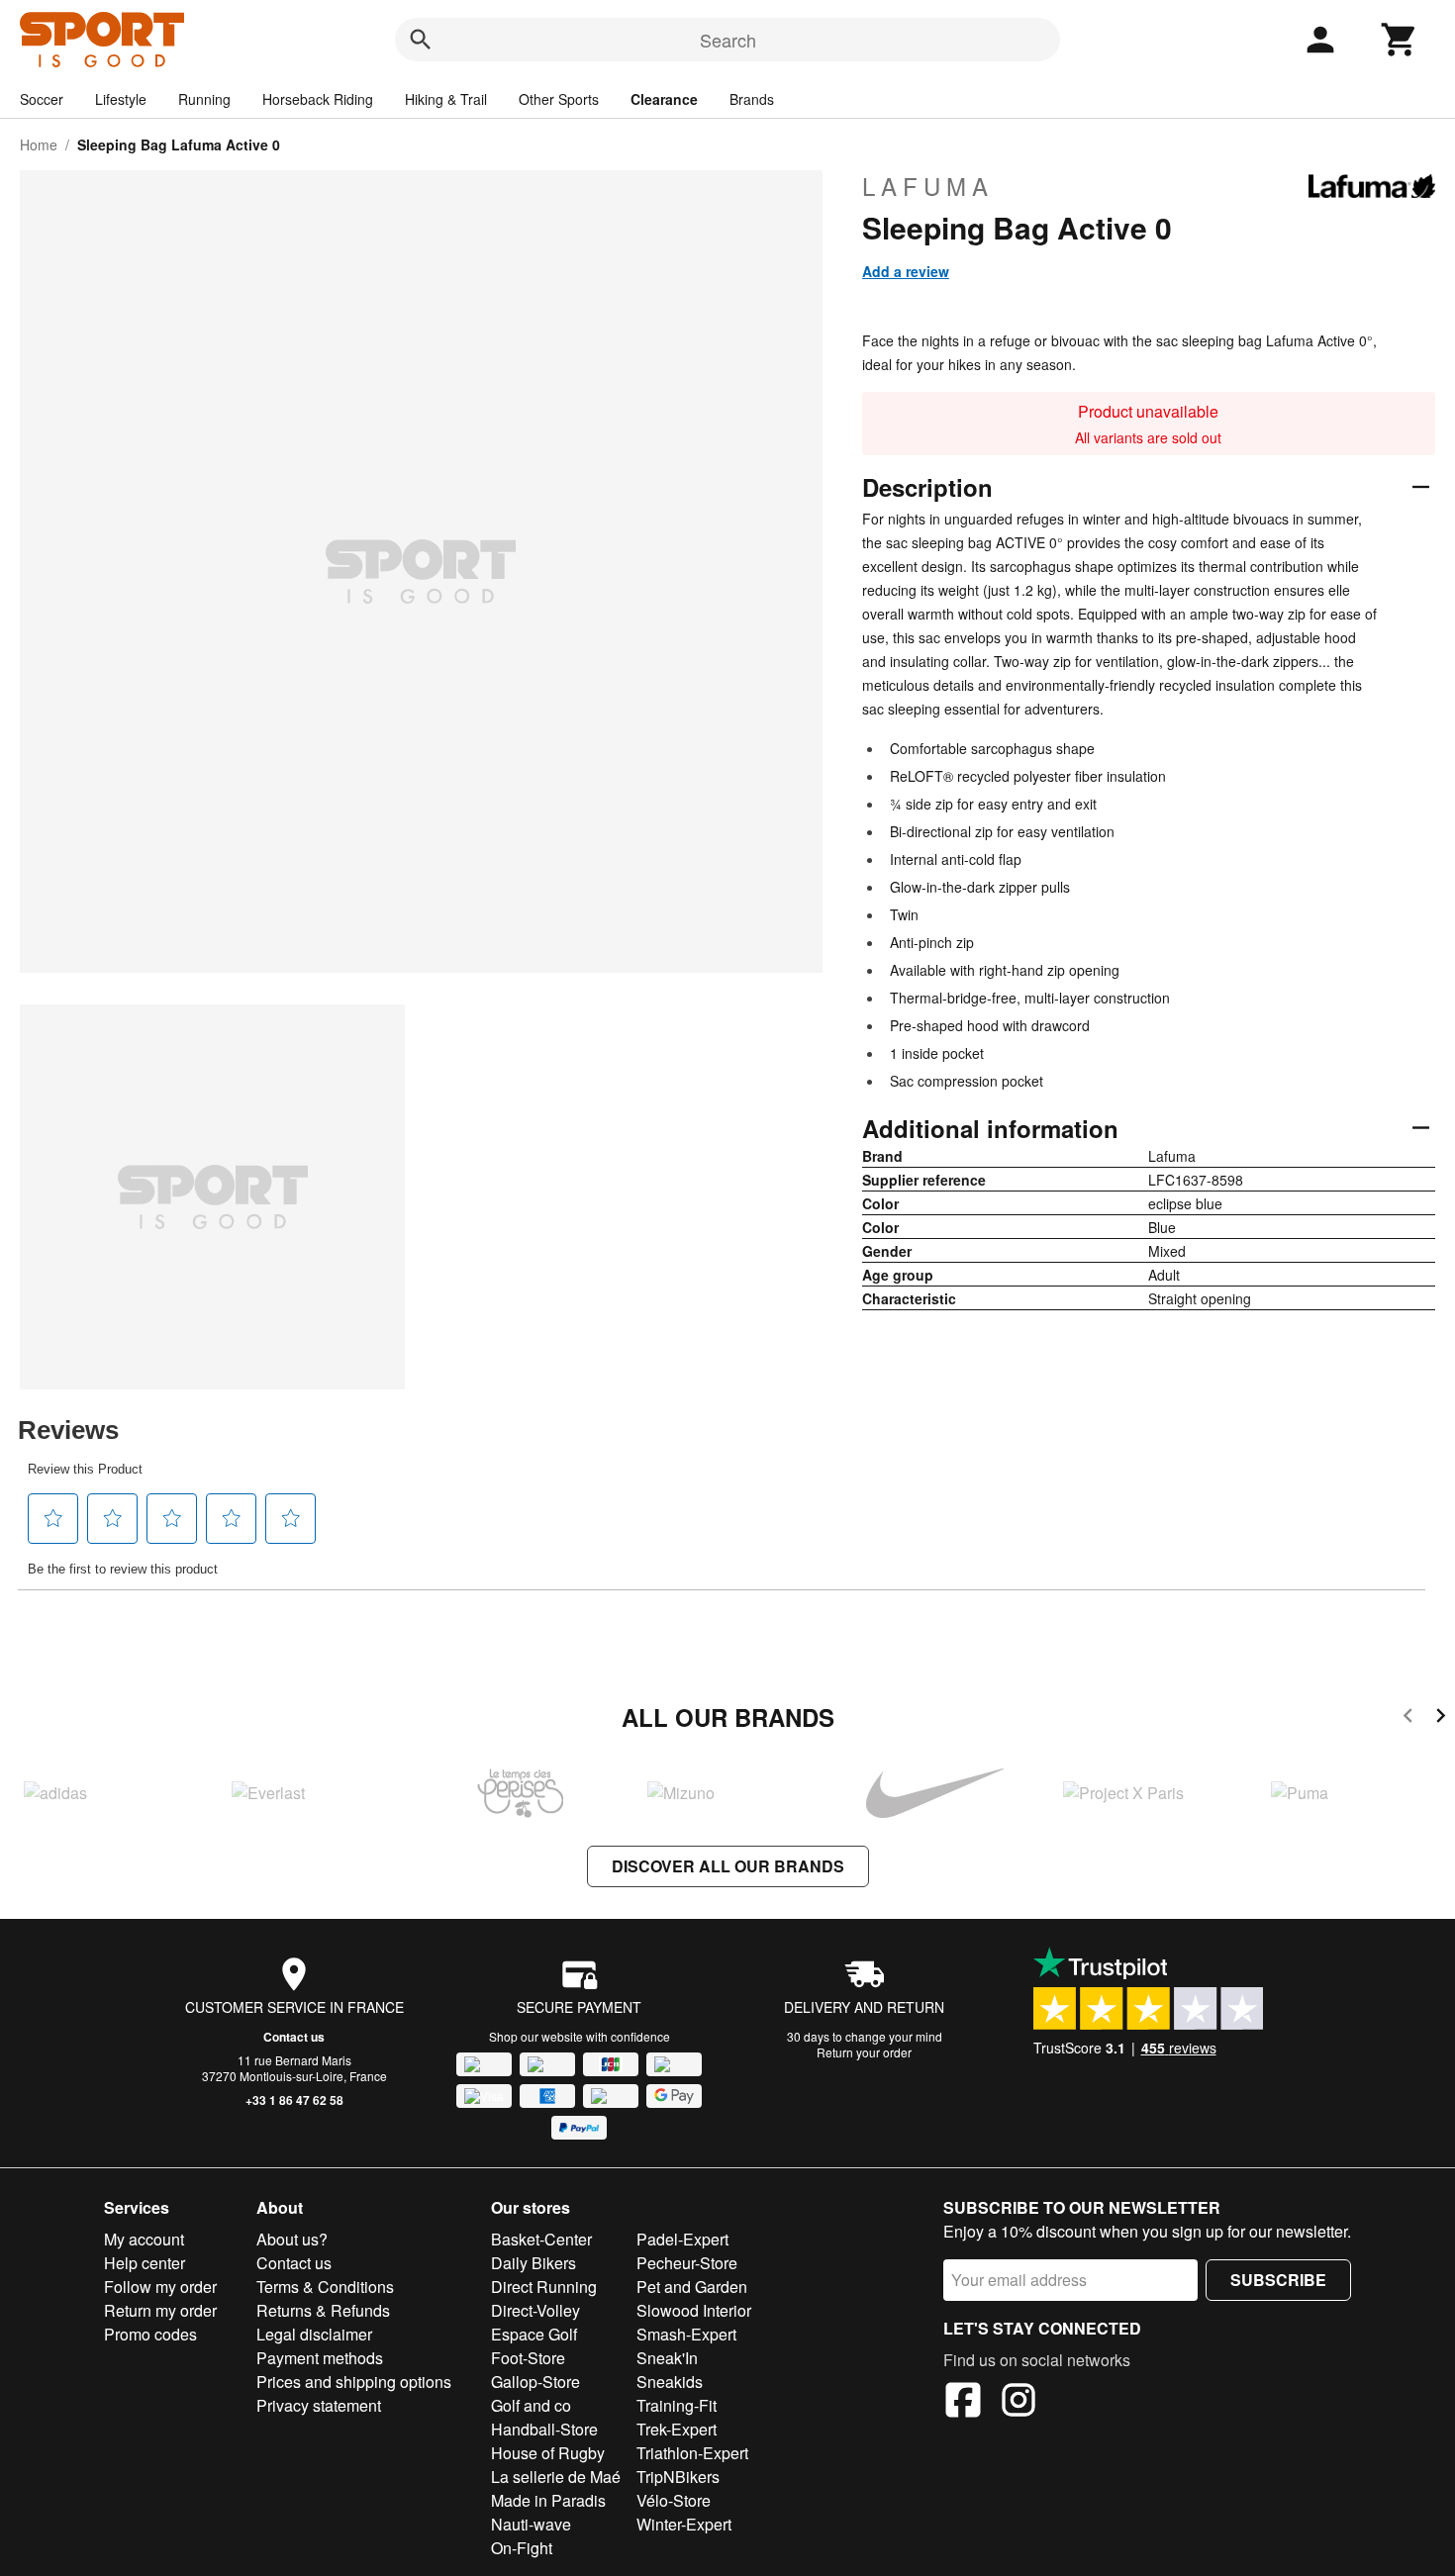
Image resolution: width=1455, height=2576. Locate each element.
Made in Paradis (548, 2500)
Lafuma (928, 186)
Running (204, 99)
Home (39, 144)
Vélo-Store (674, 2500)
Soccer (42, 99)
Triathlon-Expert (692, 2453)
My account (144, 2239)
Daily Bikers (533, 2263)
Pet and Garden (692, 2287)
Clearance (664, 99)
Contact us (294, 2037)
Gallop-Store (535, 2382)
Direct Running (544, 2287)
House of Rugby (548, 2453)
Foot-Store (528, 2358)
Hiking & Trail (446, 99)
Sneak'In (667, 2358)
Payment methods (320, 2358)
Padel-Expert (682, 2239)
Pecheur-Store (687, 2263)
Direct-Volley (535, 2310)
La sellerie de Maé (556, 2477)
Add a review (906, 271)
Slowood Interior (694, 2310)
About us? (292, 2239)
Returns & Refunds (323, 2310)
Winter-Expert (684, 2524)
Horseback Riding (318, 99)
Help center (145, 2263)
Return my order (160, 2310)
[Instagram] (1018, 2403)
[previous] (1408, 1718)
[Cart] (1400, 40)
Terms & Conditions (325, 2287)
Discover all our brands (728, 1866)
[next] (1441, 1718)
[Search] (421, 40)
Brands (752, 99)
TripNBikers (678, 2477)
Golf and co (531, 2405)
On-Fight (522, 2548)
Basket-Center (541, 2239)
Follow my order (160, 2287)
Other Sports (559, 99)
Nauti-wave (531, 2524)
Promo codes (150, 2334)
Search (728, 40)
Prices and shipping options (354, 2382)
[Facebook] (963, 2403)
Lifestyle (121, 99)
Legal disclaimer (314, 2334)
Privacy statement (319, 2405)
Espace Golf (534, 2334)
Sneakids (670, 2382)
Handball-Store (544, 2429)
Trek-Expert (677, 2429)
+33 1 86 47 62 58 (294, 2100)
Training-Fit (677, 2405)
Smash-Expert (686, 2334)
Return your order (864, 2052)
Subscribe (1278, 2280)
